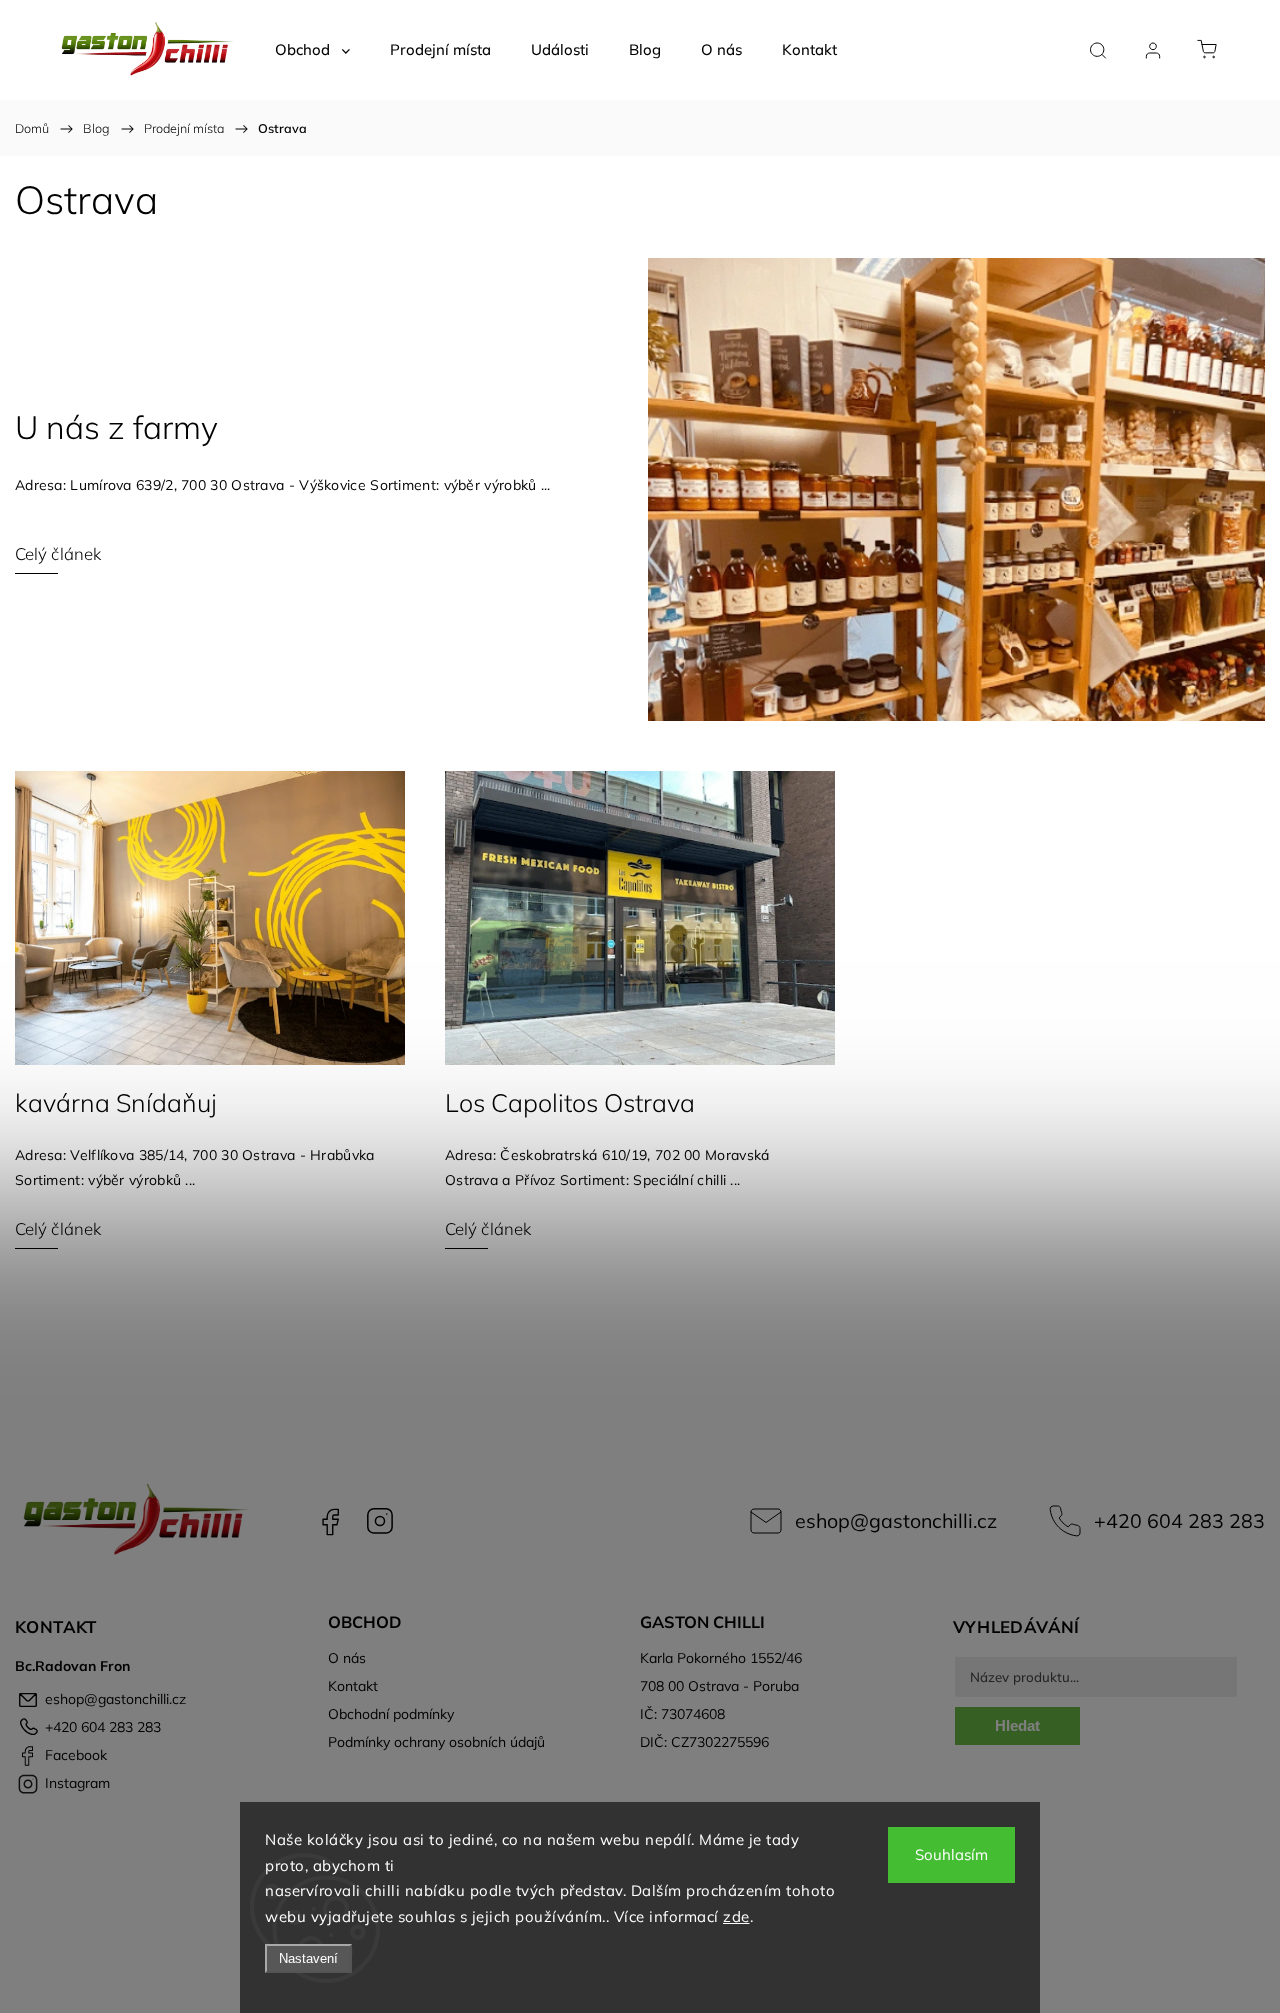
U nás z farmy (116, 427)
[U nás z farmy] (956, 489)
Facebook (330, 1521)
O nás (347, 1658)
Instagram (380, 1521)
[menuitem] (312, 50)
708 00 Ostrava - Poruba (719, 1686)
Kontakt (353, 1686)
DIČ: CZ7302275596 (704, 1742)
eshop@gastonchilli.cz (896, 1520)
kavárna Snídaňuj (116, 1102)
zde (736, 1916)
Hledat (1017, 1725)
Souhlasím (951, 1854)
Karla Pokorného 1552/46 (721, 1658)
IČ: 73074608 (682, 1714)
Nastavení (308, 1958)
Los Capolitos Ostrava (570, 1102)
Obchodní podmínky (391, 1714)
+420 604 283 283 (1179, 1520)
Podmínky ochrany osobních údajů (436, 1742)
